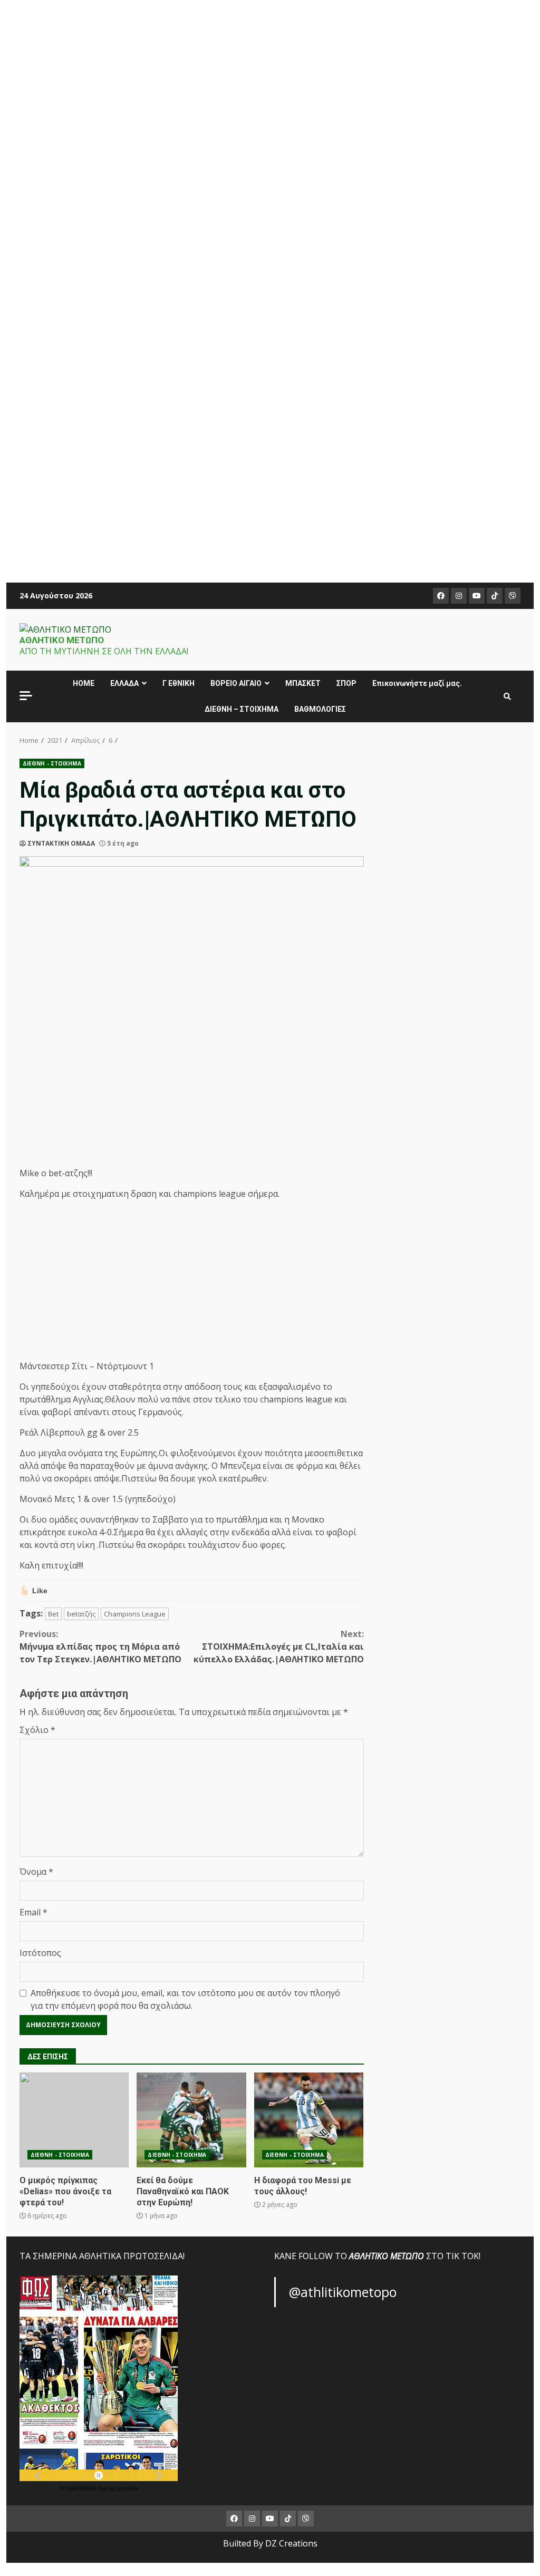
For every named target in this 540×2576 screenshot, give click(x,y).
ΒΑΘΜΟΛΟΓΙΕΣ (320, 709)
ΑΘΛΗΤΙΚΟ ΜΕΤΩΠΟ (62, 640)
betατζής (81, 1614)
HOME (84, 683)
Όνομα (36, 1872)
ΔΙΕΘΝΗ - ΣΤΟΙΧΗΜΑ (52, 763)
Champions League (135, 1614)
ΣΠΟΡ (346, 683)
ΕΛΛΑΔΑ (124, 683)
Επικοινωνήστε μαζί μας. (417, 683)
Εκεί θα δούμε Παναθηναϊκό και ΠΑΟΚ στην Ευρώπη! (191, 2120)
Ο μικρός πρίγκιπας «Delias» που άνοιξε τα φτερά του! (74, 2120)
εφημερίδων (123, 2488)
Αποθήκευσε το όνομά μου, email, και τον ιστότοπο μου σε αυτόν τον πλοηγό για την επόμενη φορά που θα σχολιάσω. (185, 1999)
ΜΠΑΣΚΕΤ (303, 683)
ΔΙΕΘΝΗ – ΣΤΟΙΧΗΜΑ (242, 709)
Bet (53, 1614)
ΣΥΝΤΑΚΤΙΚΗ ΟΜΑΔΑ (61, 843)
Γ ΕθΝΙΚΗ (179, 683)
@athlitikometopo (343, 2292)
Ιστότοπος (40, 1953)
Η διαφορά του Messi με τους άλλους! (309, 2120)
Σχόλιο (37, 1730)
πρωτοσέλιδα (83, 2488)
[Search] (507, 696)
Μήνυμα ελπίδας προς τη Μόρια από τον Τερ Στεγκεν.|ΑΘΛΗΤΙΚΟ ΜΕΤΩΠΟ (100, 1647)
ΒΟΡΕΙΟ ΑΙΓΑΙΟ (236, 683)
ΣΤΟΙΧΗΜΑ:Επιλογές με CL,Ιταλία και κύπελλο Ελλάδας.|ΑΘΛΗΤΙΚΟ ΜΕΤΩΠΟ (278, 1647)
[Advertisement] (270, 285)
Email (33, 1912)
